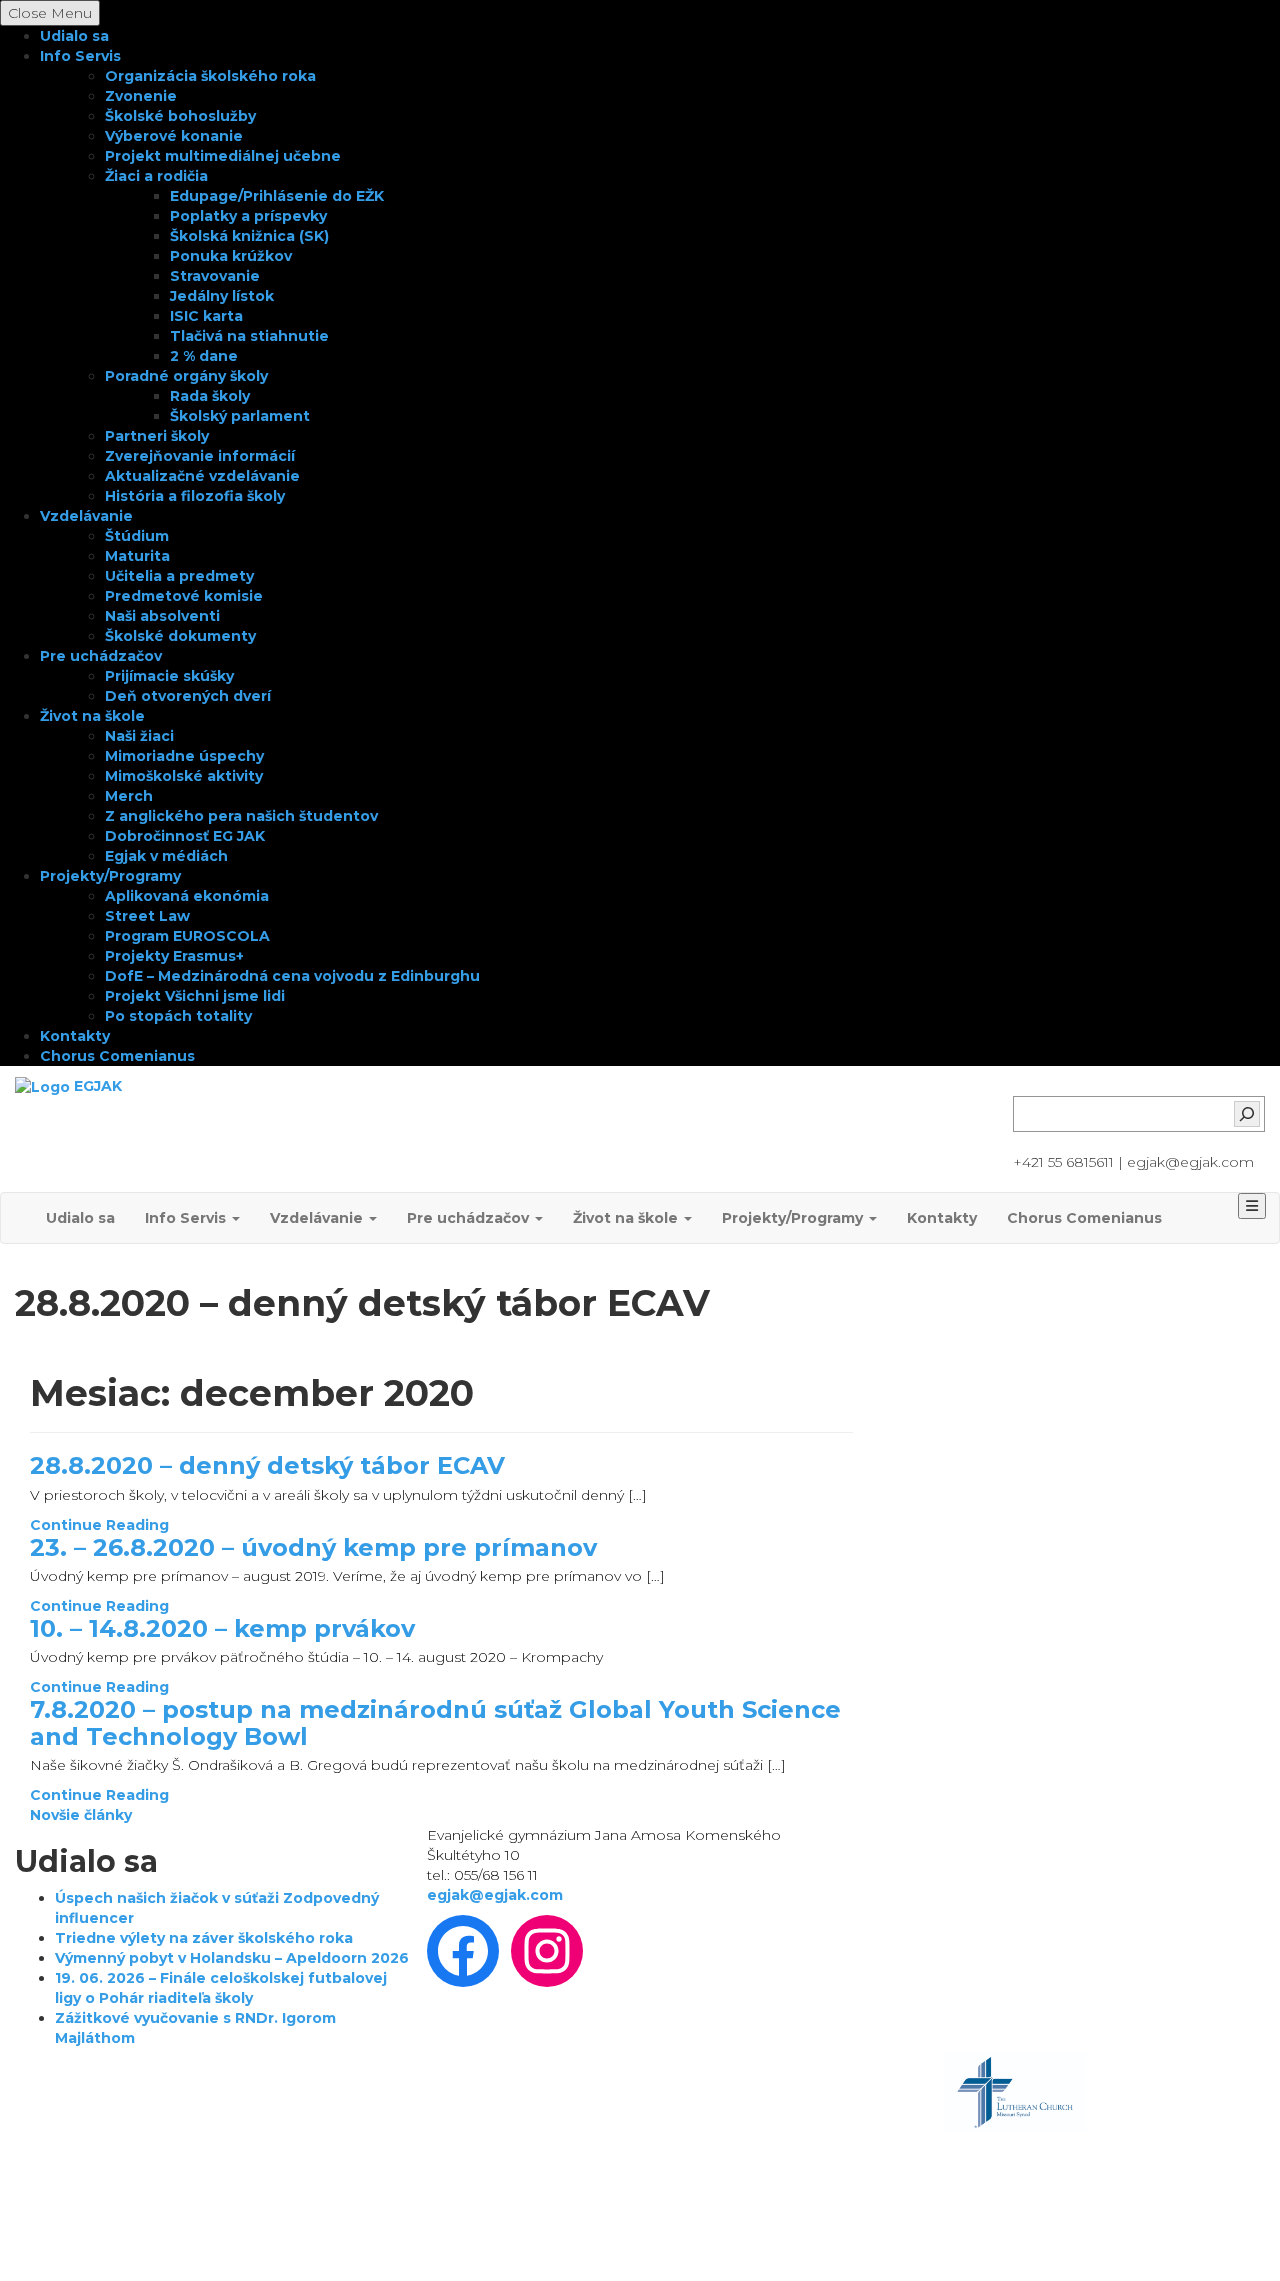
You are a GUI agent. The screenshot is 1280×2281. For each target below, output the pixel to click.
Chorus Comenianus (117, 1056)
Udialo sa (74, 36)
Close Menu (50, 13)
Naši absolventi (162, 616)
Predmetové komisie (184, 596)
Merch (129, 796)
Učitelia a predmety (179, 576)
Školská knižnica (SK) (249, 236)
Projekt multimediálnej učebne (223, 156)
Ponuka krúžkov (231, 256)
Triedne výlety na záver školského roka (204, 1938)
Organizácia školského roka (210, 76)
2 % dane (204, 356)
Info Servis (80, 56)
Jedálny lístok (222, 296)
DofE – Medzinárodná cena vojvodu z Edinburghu (292, 976)
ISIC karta (206, 316)
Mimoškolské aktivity (184, 776)
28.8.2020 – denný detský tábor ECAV (267, 1465)
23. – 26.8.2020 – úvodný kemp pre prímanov (313, 1547)
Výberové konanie (174, 136)
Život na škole (92, 716)
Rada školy (210, 396)
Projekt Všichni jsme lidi (195, 996)
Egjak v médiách (166, 856)
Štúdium (137, 536)
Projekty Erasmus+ (174, 956)
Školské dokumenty (180, 636)
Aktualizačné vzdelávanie (202, 476)
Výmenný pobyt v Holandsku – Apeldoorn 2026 (232, 1958)
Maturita (137, 556)
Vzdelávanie (86, 516)
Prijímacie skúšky (169, 676)
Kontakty (75, 1036)
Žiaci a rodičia (156, 176)
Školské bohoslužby (180, 116)
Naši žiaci (139, 736)
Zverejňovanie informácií (200, 456)
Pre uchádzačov (101, 656)
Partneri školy (157, 436)
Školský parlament (240, 416)
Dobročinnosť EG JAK (185, 836)
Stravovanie (215, 276)
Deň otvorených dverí (188, 696)
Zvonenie (141, 96)
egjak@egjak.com (495, 1895)
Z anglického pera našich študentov (241, 816)
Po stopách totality (178, 1016)
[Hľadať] (1247, 1114)
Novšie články (81, 1815)
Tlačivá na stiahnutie (249, 336)
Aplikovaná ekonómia (187, 896)
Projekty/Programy (110, 876)
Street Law (147, 916)
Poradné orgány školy (186, 376)
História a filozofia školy (195, 496)
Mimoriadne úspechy (184, 756)
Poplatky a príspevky (248, 216)
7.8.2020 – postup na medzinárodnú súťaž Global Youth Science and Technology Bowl (435, 1722)
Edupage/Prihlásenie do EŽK (277, 196)
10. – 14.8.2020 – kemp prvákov (222, 1628)
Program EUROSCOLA (187, 936)
